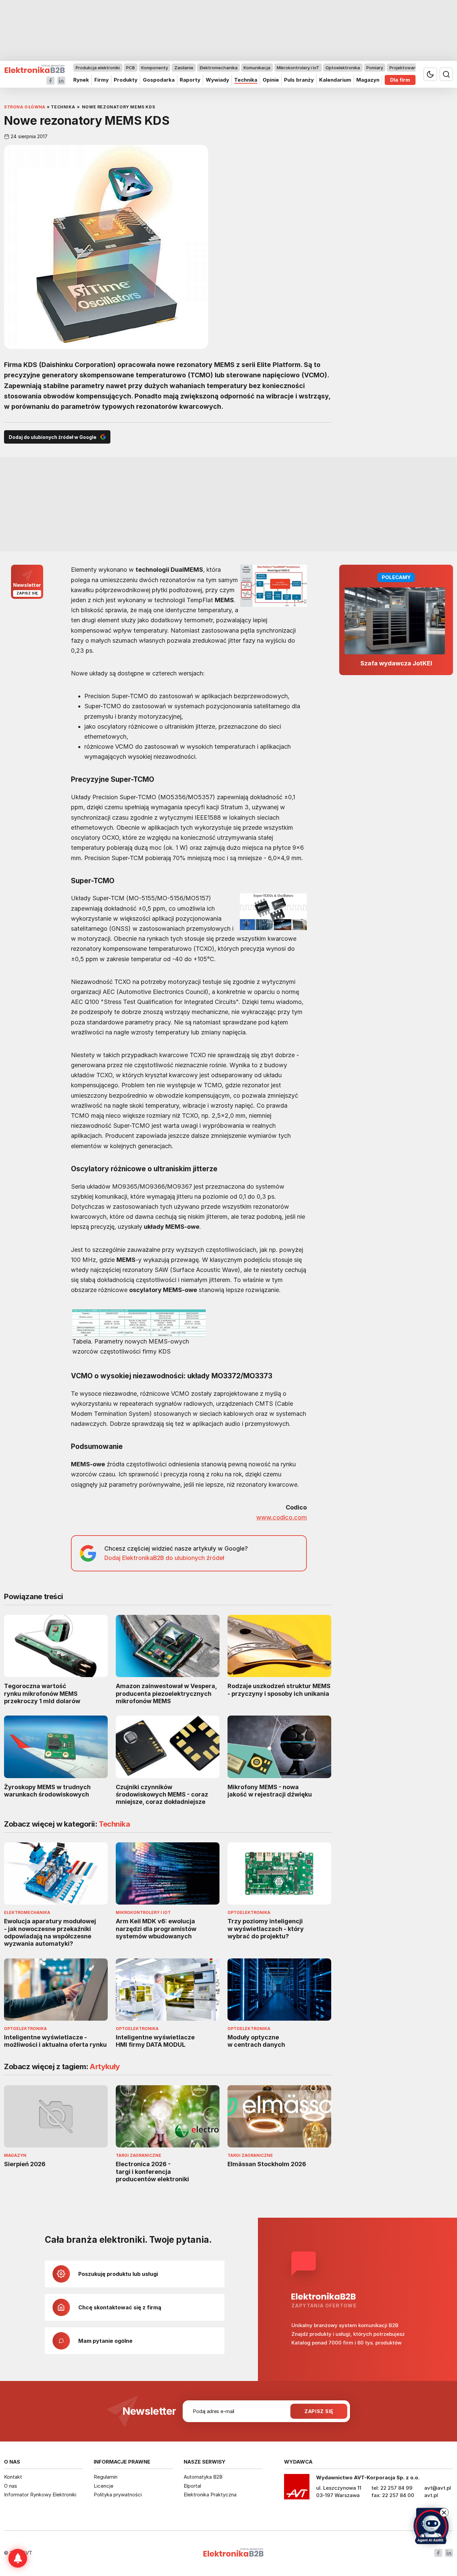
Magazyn (368, 80)
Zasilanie (184, 68)
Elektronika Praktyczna (210, 2495)
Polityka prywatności (118, 2495)
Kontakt (13, 2477)
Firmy (102, 80)
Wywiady (217, 80)
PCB (130, 68)
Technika (246, 80)
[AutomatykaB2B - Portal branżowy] (35, 69)
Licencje (104, 2486)
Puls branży (299, 80)
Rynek (81, 80)
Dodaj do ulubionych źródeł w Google (53, 437)
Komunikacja (257, 68)
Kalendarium (335, 80)
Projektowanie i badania (415, 68)
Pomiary (375, 68)
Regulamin (106, 2477)
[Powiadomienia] (18, 2558)
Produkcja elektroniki (98, 68)
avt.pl (431, 2495)
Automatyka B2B (203, 2477)
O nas (11, 2486)
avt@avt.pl (438, 2488)
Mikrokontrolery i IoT (298, 68)
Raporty (190, 80)
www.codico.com (282, 1517)
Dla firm (400, 80)
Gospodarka (159, 80)
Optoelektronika (343, 68)
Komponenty (155, 68)
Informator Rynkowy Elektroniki (40, 2495)
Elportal (192, 2486)
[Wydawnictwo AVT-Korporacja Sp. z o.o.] (297, 2489)
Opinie (271, 80)
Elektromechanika (219, 68)
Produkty (126, 80)
